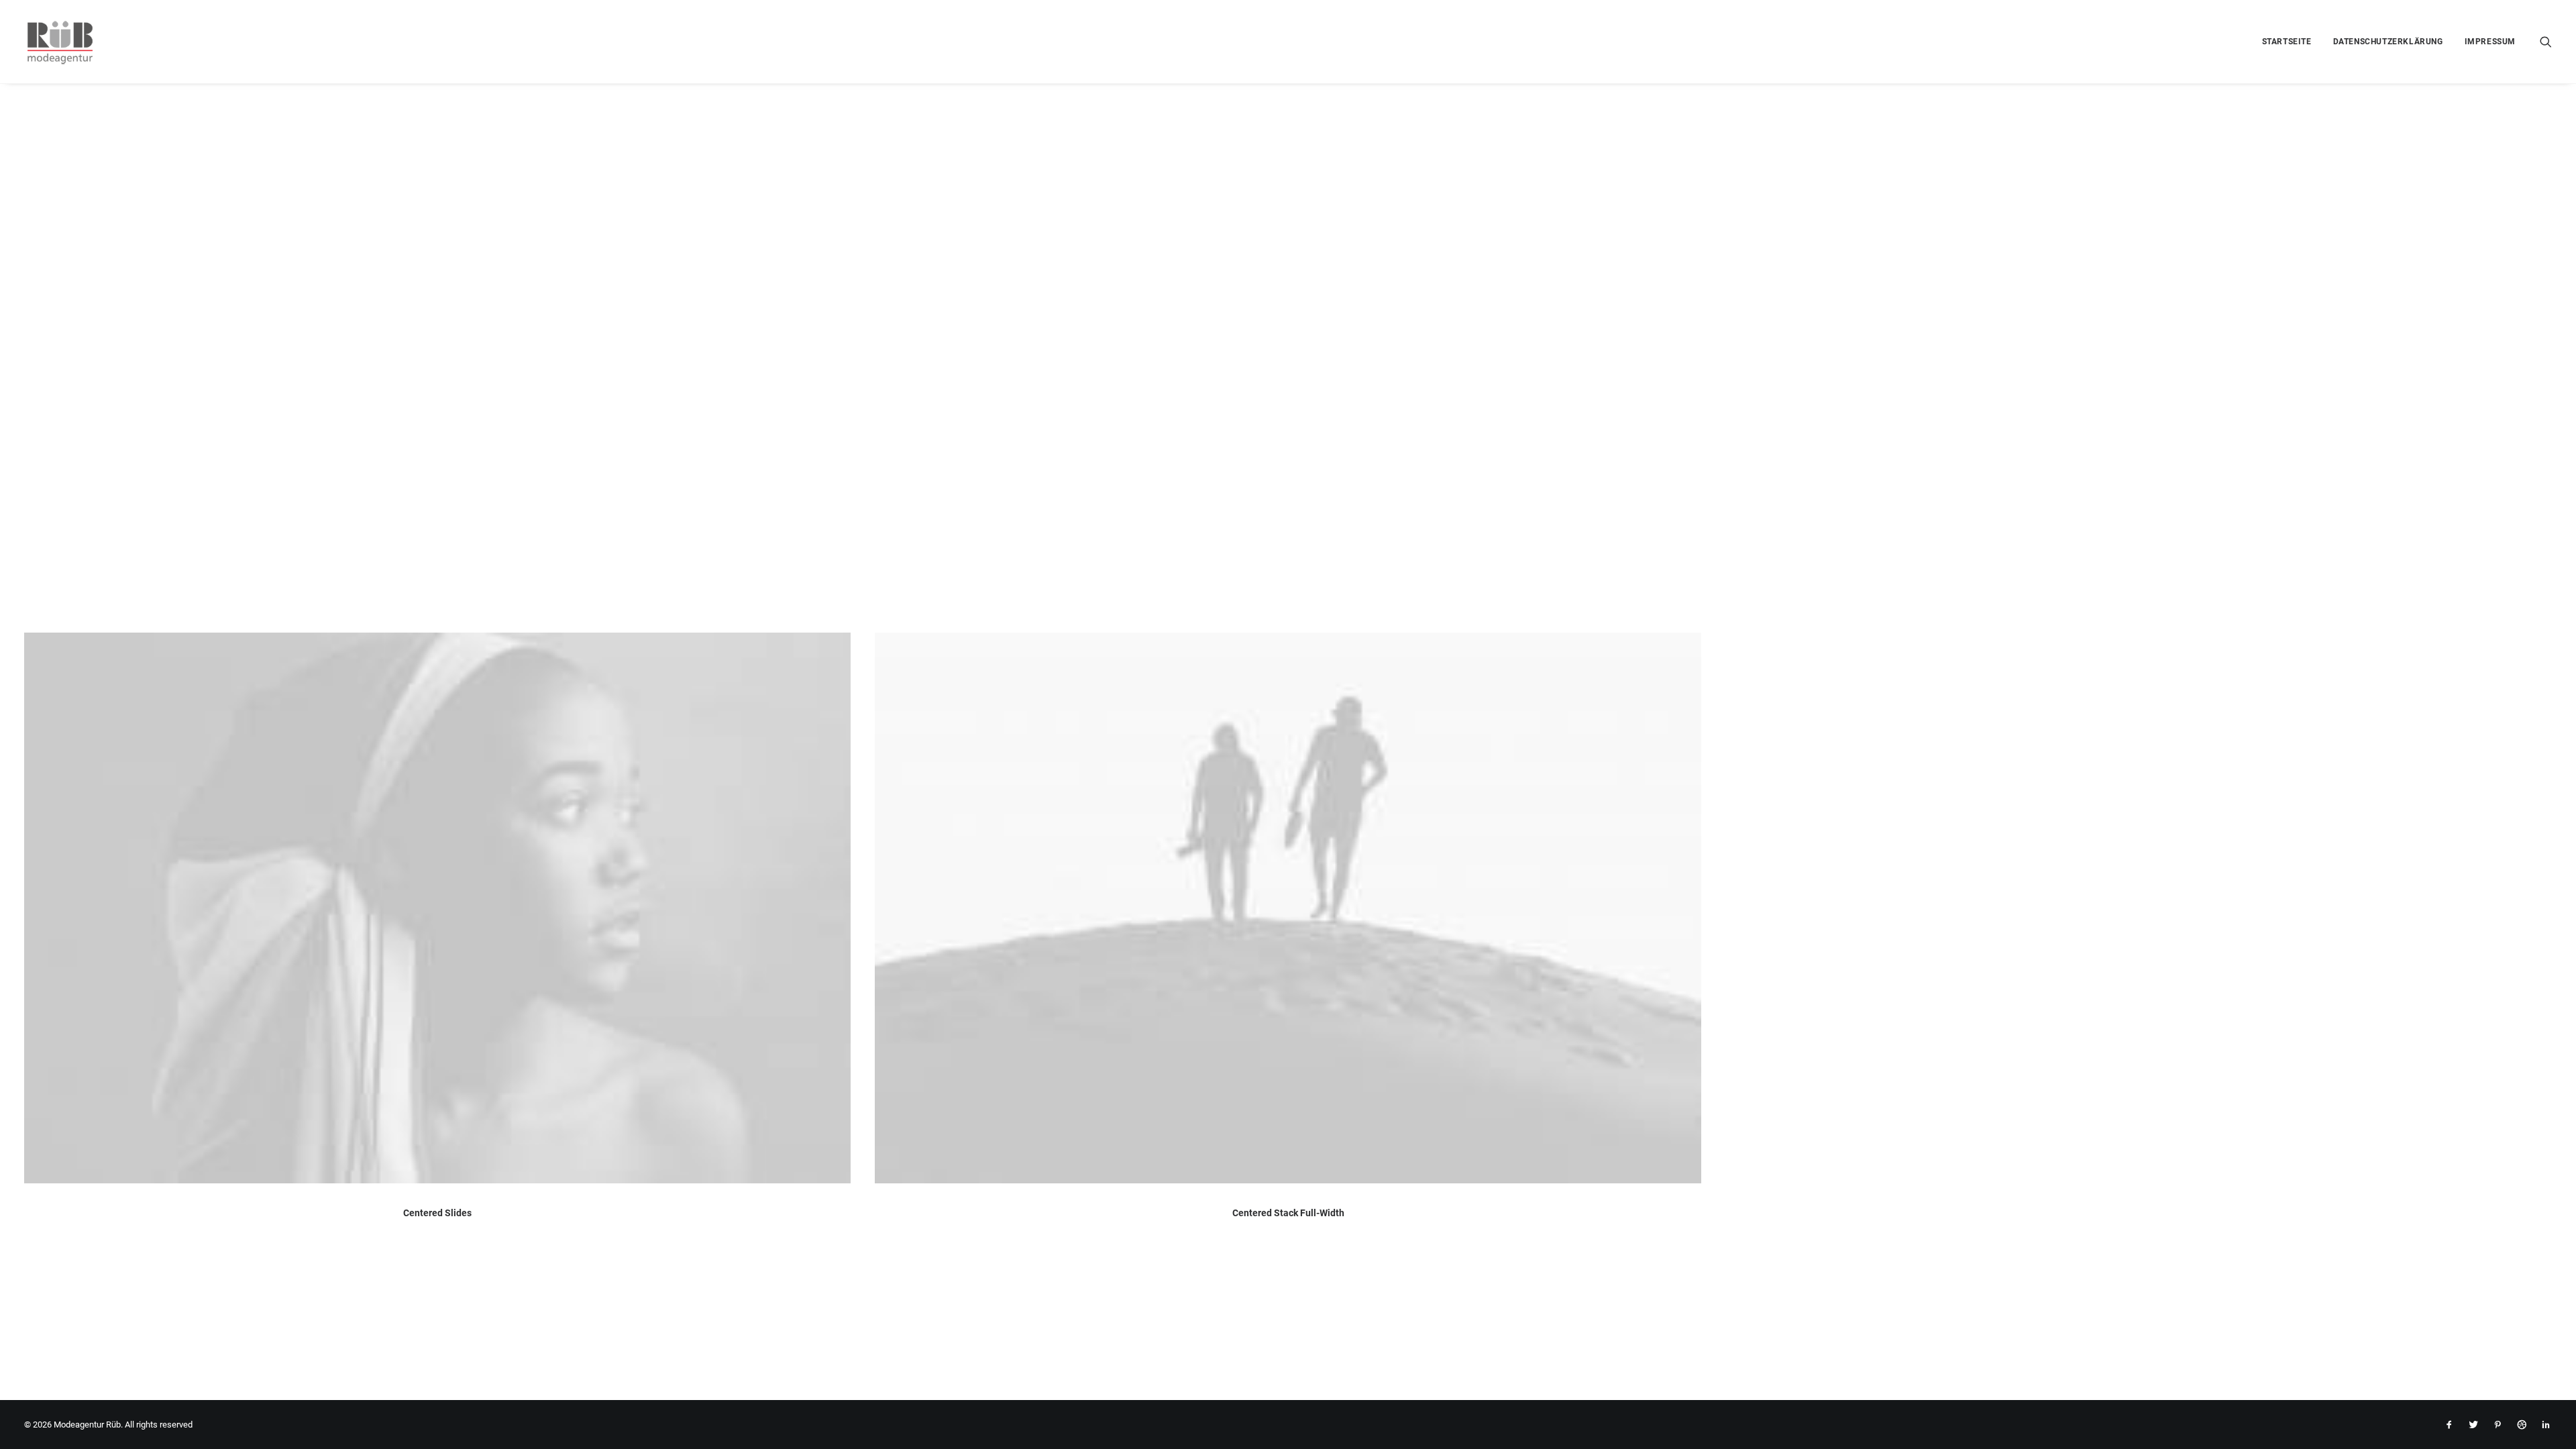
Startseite (2287, 42)
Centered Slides (437, 1213)
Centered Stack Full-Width (1288, 1213)
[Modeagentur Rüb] (60, 42)
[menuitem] (2287, 42)
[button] (2546, 42)
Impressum (2490, 42)
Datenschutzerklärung (2388, 42)
